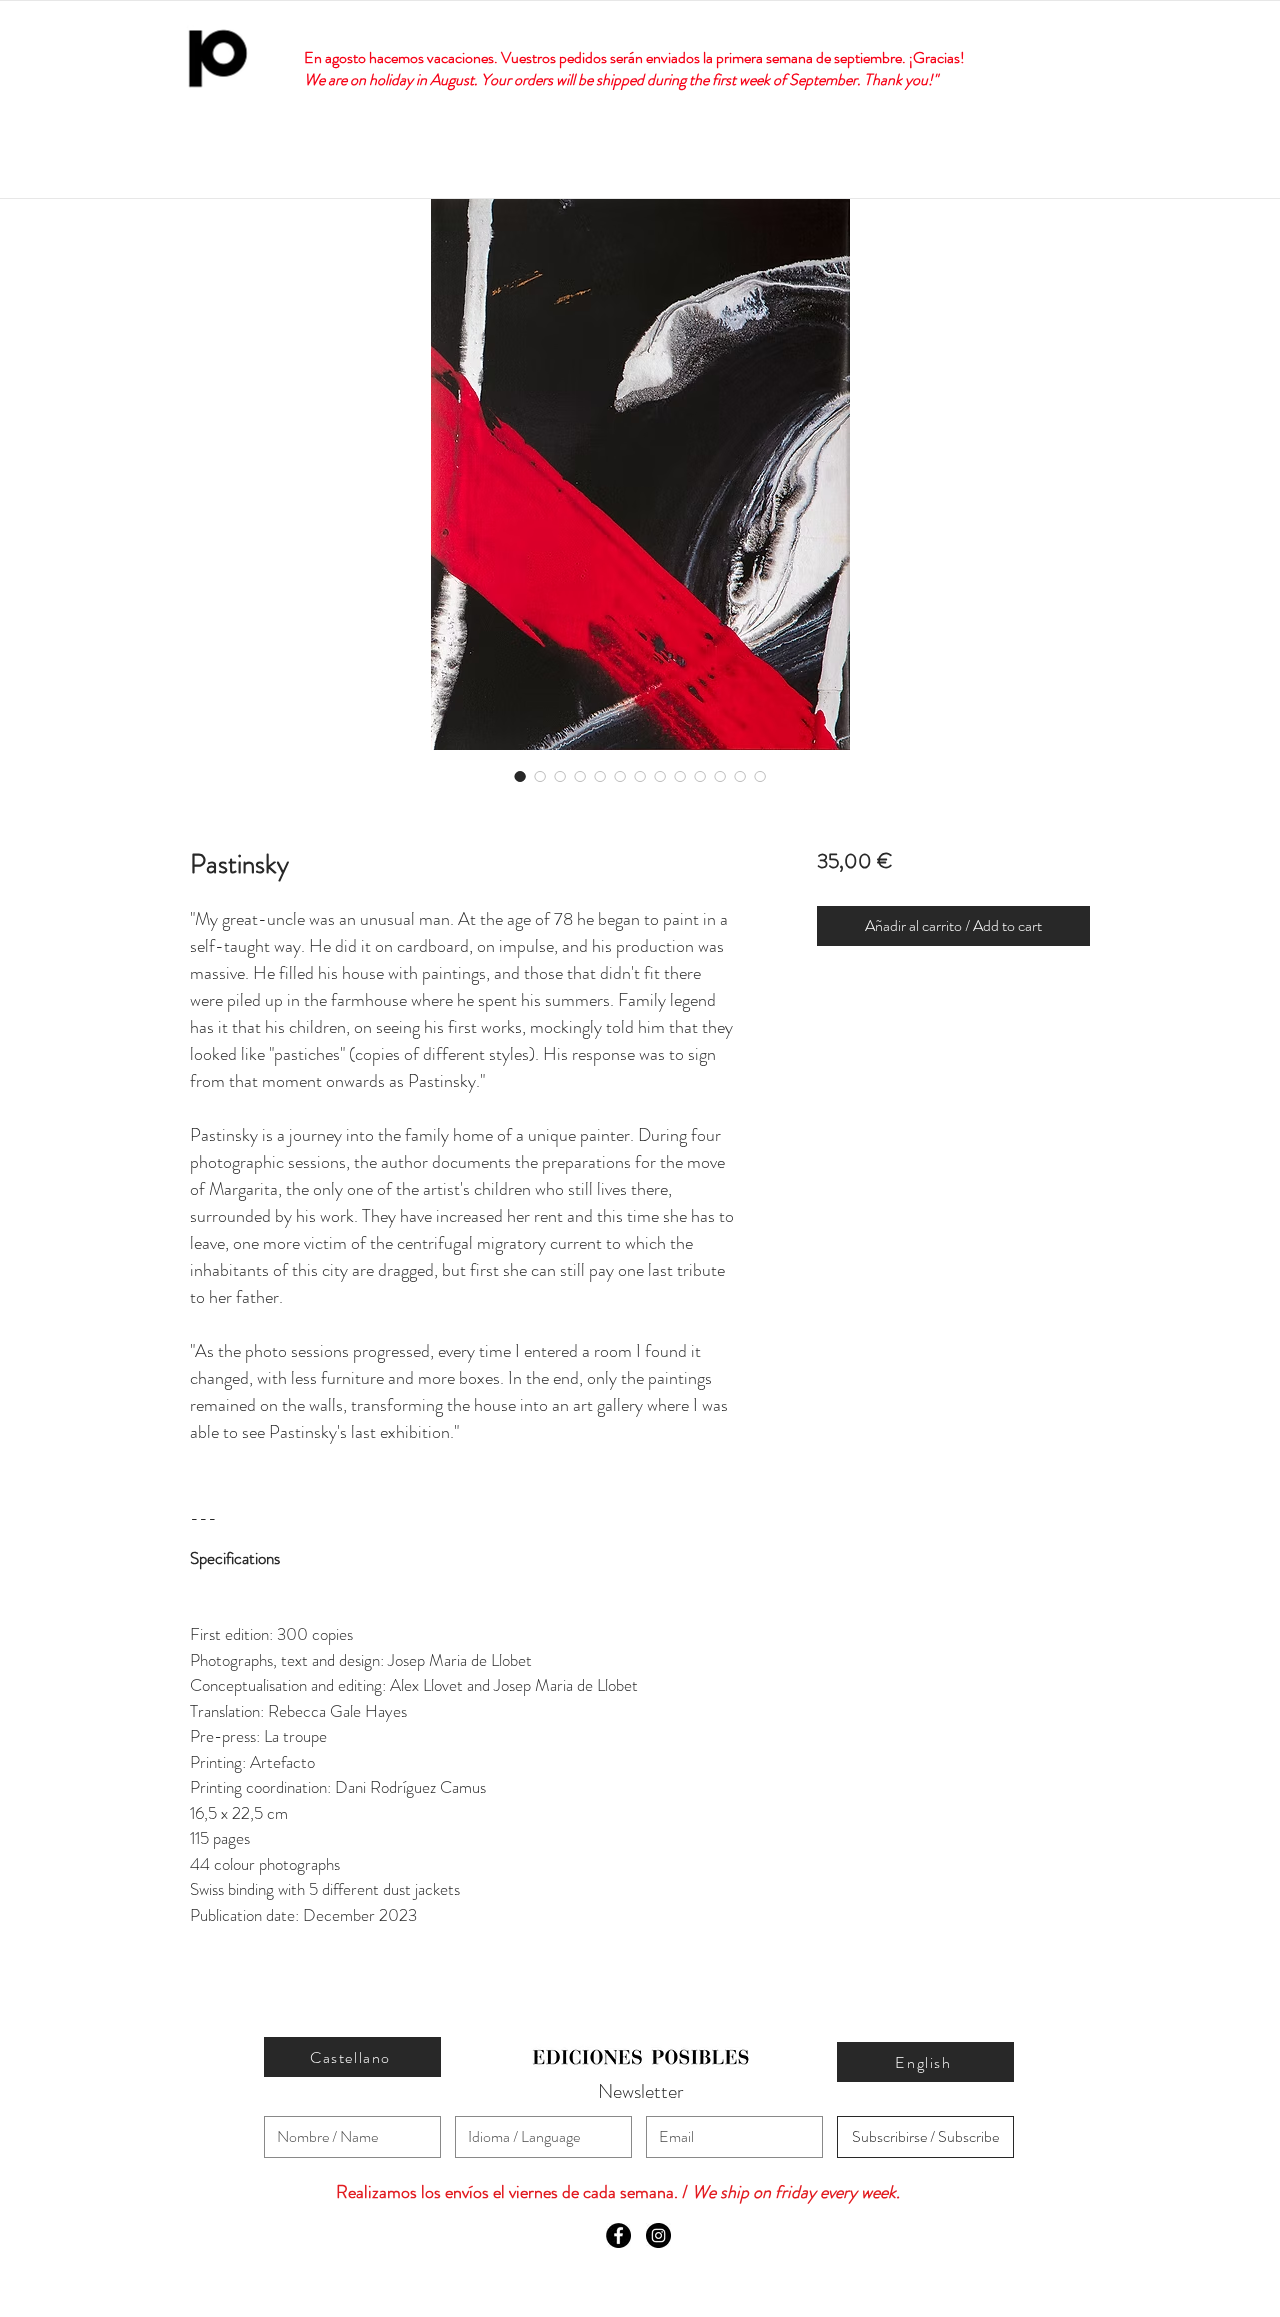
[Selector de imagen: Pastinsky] (520, 776)
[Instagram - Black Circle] (658, 2235)
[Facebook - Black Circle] (618, 2235)
